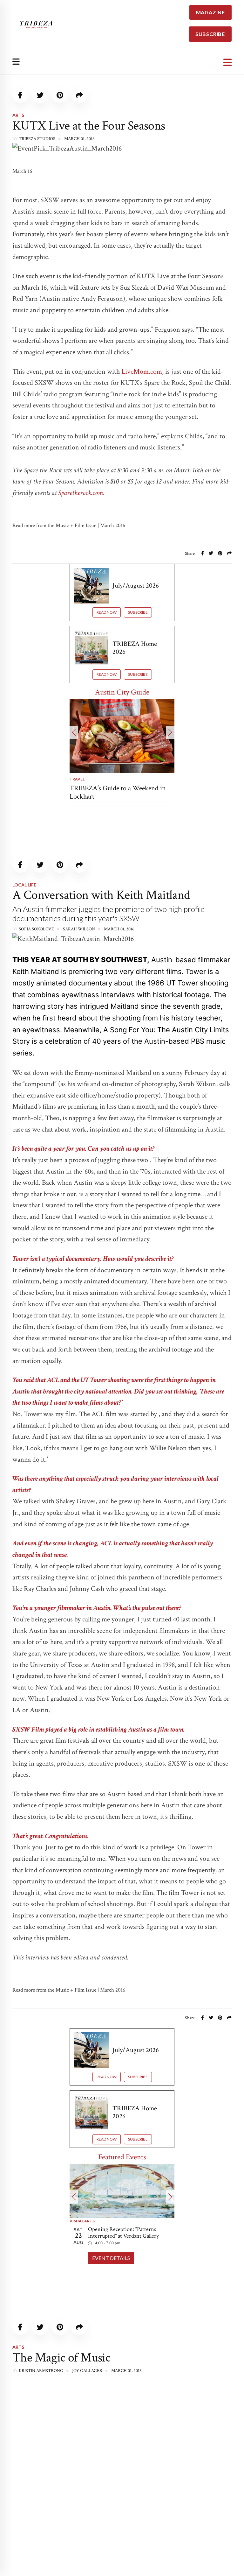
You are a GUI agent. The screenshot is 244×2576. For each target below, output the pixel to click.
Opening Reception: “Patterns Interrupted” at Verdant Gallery (123, 2233)
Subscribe (138, 612)
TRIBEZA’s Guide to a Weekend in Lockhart (118, 792)
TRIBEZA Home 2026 (135, 648)
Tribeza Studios (37, 139)
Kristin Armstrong (41, 2371)
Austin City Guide (122, 692)
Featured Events (122, 2157)
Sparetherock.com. (81, 493)
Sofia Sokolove (36, 929)
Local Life (24, 885)
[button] (74, 732)
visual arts (82, 2221)
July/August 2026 (136, 586)
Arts (18, 115)
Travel (77, 779)
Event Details (111, 2258)
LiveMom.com (142, 372)
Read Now (107, 612)
